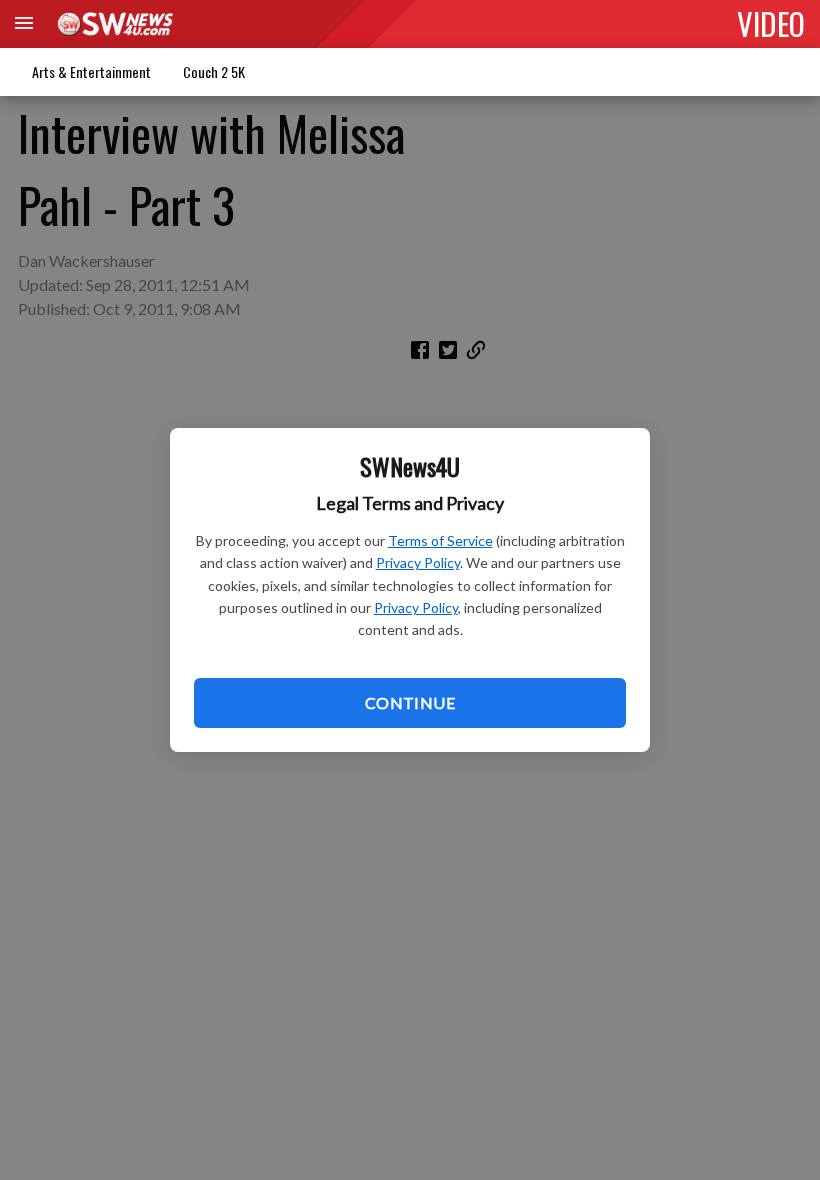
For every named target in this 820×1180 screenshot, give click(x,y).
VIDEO (771, 23)
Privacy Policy (418, 562)
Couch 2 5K (214, 71)
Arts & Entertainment (91, 71)
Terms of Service (440, 540)
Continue (410, 702)
